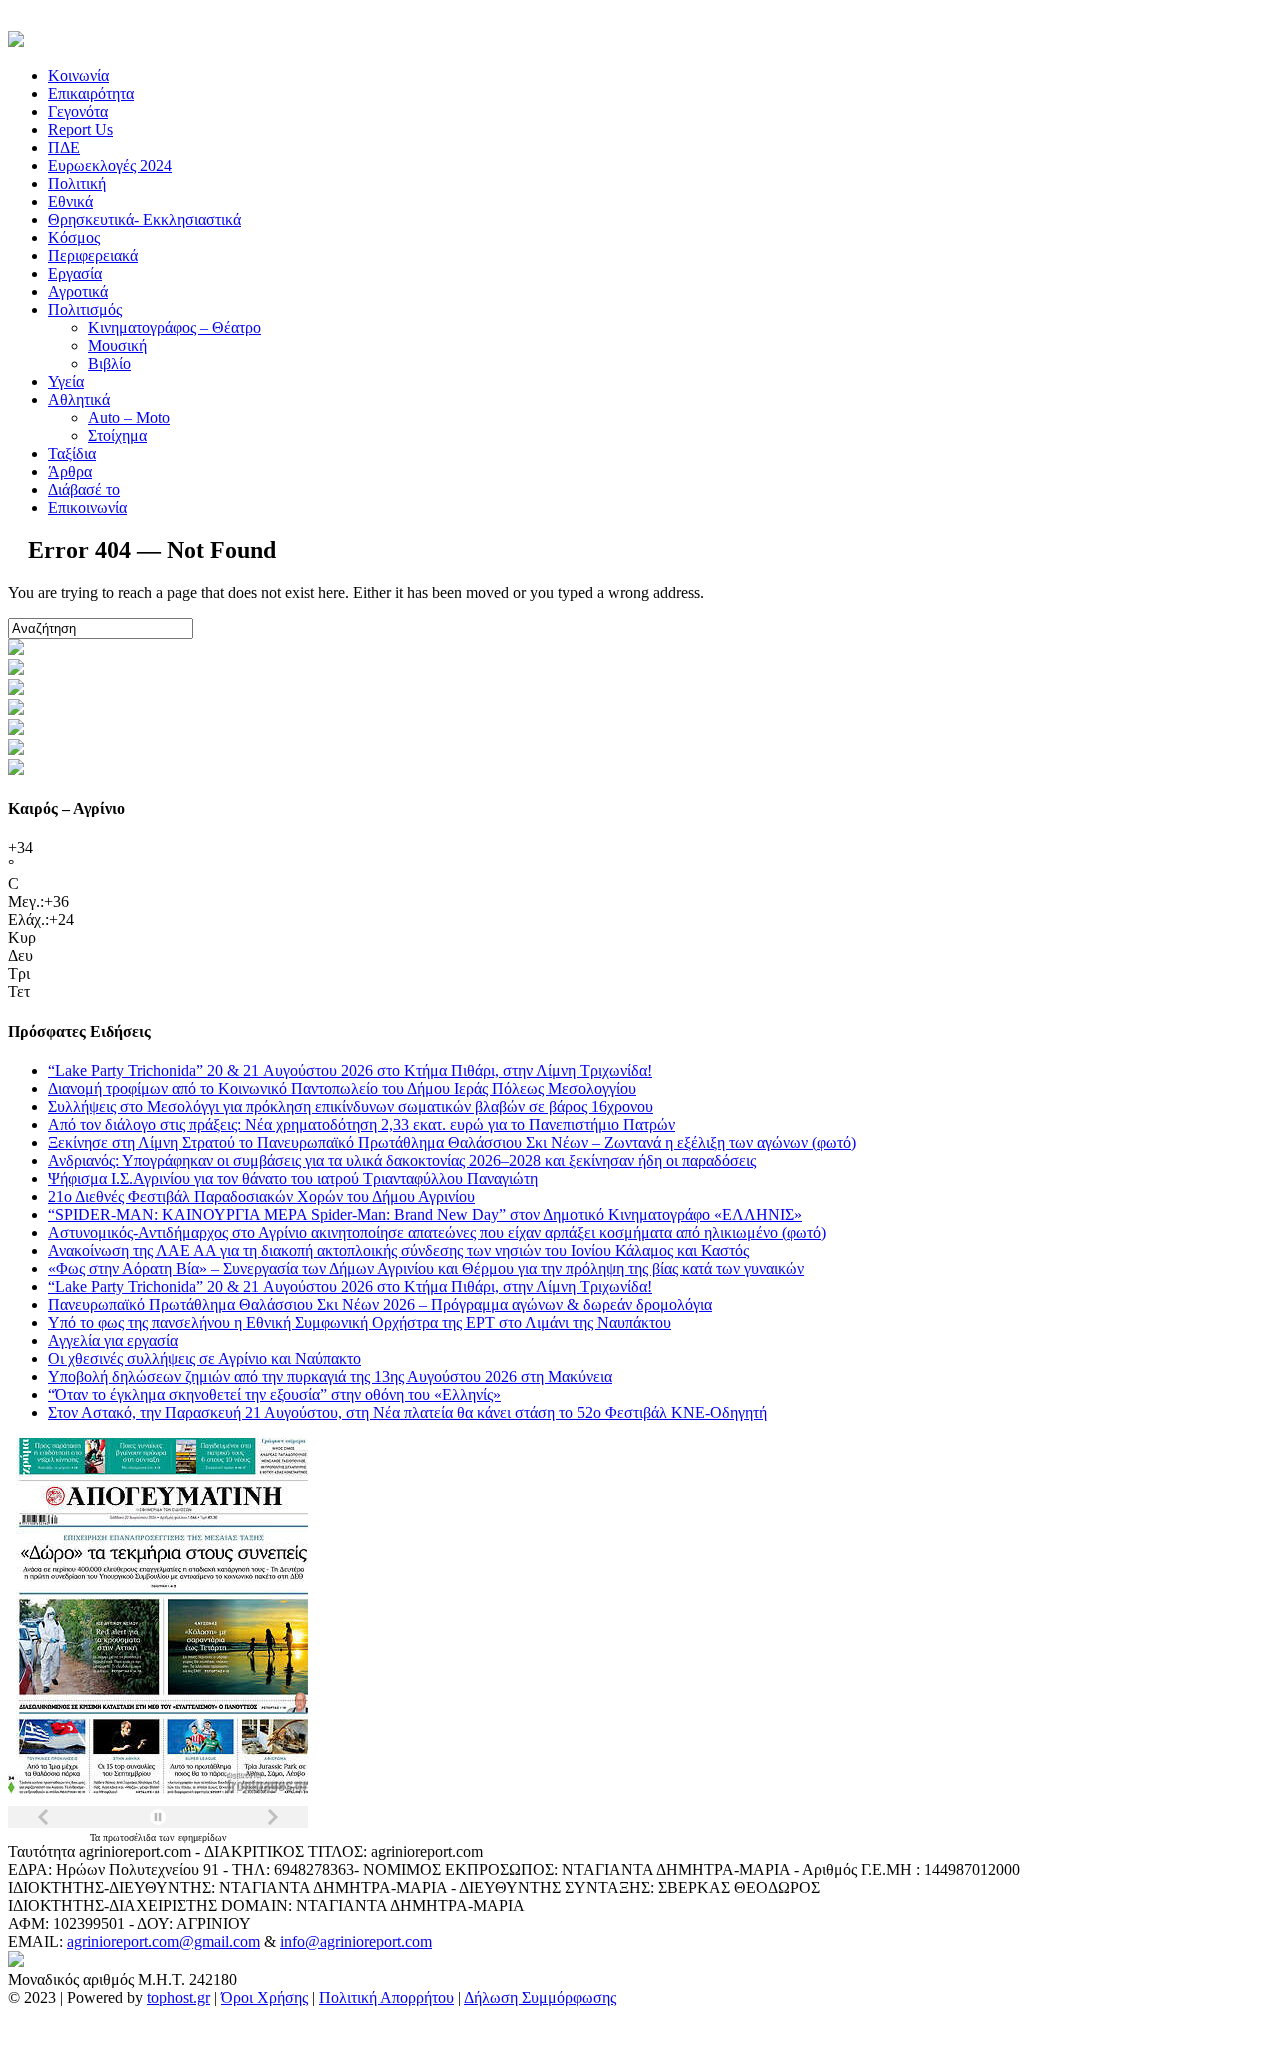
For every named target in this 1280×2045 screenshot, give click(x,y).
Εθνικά (70, 201)
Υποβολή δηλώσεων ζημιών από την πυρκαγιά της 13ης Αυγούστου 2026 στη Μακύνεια (330, 1376)
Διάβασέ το (84, 489)
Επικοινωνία (87, 507)
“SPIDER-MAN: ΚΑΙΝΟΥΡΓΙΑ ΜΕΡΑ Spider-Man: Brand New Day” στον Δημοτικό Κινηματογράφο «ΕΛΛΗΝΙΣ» (425, 1214)
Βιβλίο (109, 363)
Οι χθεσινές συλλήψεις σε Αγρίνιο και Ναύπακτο (204, 1358)
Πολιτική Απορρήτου (386, 1997)
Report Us (80, 129)
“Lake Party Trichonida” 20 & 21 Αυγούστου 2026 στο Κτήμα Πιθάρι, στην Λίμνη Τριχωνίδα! (350, 1070)
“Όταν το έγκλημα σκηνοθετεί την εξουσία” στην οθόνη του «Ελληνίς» (274, 1394)
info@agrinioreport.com (356, 1941)
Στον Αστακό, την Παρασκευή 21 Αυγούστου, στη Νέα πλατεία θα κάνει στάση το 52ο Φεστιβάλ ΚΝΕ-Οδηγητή (407, 1412)
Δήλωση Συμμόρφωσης (540, 1997)
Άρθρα (70, 471)
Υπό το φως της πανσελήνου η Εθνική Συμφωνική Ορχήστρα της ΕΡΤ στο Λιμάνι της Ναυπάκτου (359, 1322)
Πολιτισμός (85, 309)
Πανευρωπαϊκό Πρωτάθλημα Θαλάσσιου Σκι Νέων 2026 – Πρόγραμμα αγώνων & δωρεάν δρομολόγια (380, 1304)
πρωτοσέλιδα (131, 1837)
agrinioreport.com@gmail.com (163, 1941)
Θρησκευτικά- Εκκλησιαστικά (144, 219)
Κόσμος (74, 237)
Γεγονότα (78, 111)
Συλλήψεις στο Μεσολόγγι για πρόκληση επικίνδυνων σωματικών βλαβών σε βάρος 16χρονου (350, 1106)
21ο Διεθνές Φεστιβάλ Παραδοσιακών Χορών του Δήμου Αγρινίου (261, 1196)
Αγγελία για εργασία (113, 1340)
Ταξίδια (72, 453)
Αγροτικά (78, 291)
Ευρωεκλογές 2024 (110, 165)
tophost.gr (178, 1997)
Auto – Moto (129, 417)
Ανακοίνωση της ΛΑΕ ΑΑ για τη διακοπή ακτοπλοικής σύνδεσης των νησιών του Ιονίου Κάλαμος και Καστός (398, 1250)
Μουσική (117, 345)
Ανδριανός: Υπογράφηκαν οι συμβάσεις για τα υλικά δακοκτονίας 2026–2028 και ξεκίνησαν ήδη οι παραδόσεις (402, 1160)
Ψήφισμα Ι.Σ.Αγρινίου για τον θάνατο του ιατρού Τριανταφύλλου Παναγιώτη (293, 1178)
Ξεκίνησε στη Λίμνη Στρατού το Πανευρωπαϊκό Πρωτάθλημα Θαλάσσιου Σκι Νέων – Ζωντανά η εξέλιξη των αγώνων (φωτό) (452, 1142)
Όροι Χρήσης (264, 1997)
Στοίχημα (117, 435)
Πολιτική (77, 183)
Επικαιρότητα (91, 93)
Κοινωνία (78, 75)
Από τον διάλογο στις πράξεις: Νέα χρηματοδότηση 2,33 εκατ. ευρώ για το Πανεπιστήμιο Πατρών (361, 1124)
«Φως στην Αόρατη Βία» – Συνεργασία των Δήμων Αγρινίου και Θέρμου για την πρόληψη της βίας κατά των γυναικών (426, 1268)
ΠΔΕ (64, 147)
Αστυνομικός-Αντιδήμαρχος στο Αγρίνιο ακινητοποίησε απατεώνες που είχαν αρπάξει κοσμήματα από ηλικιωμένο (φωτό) (437, 1232)
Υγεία (66, 381)
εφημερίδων (202, 1837)
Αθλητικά (79, 399)
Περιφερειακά (93, 255)
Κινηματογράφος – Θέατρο (174, 327)
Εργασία (75, 273)
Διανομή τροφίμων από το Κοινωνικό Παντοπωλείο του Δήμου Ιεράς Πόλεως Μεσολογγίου (342, 1088)
